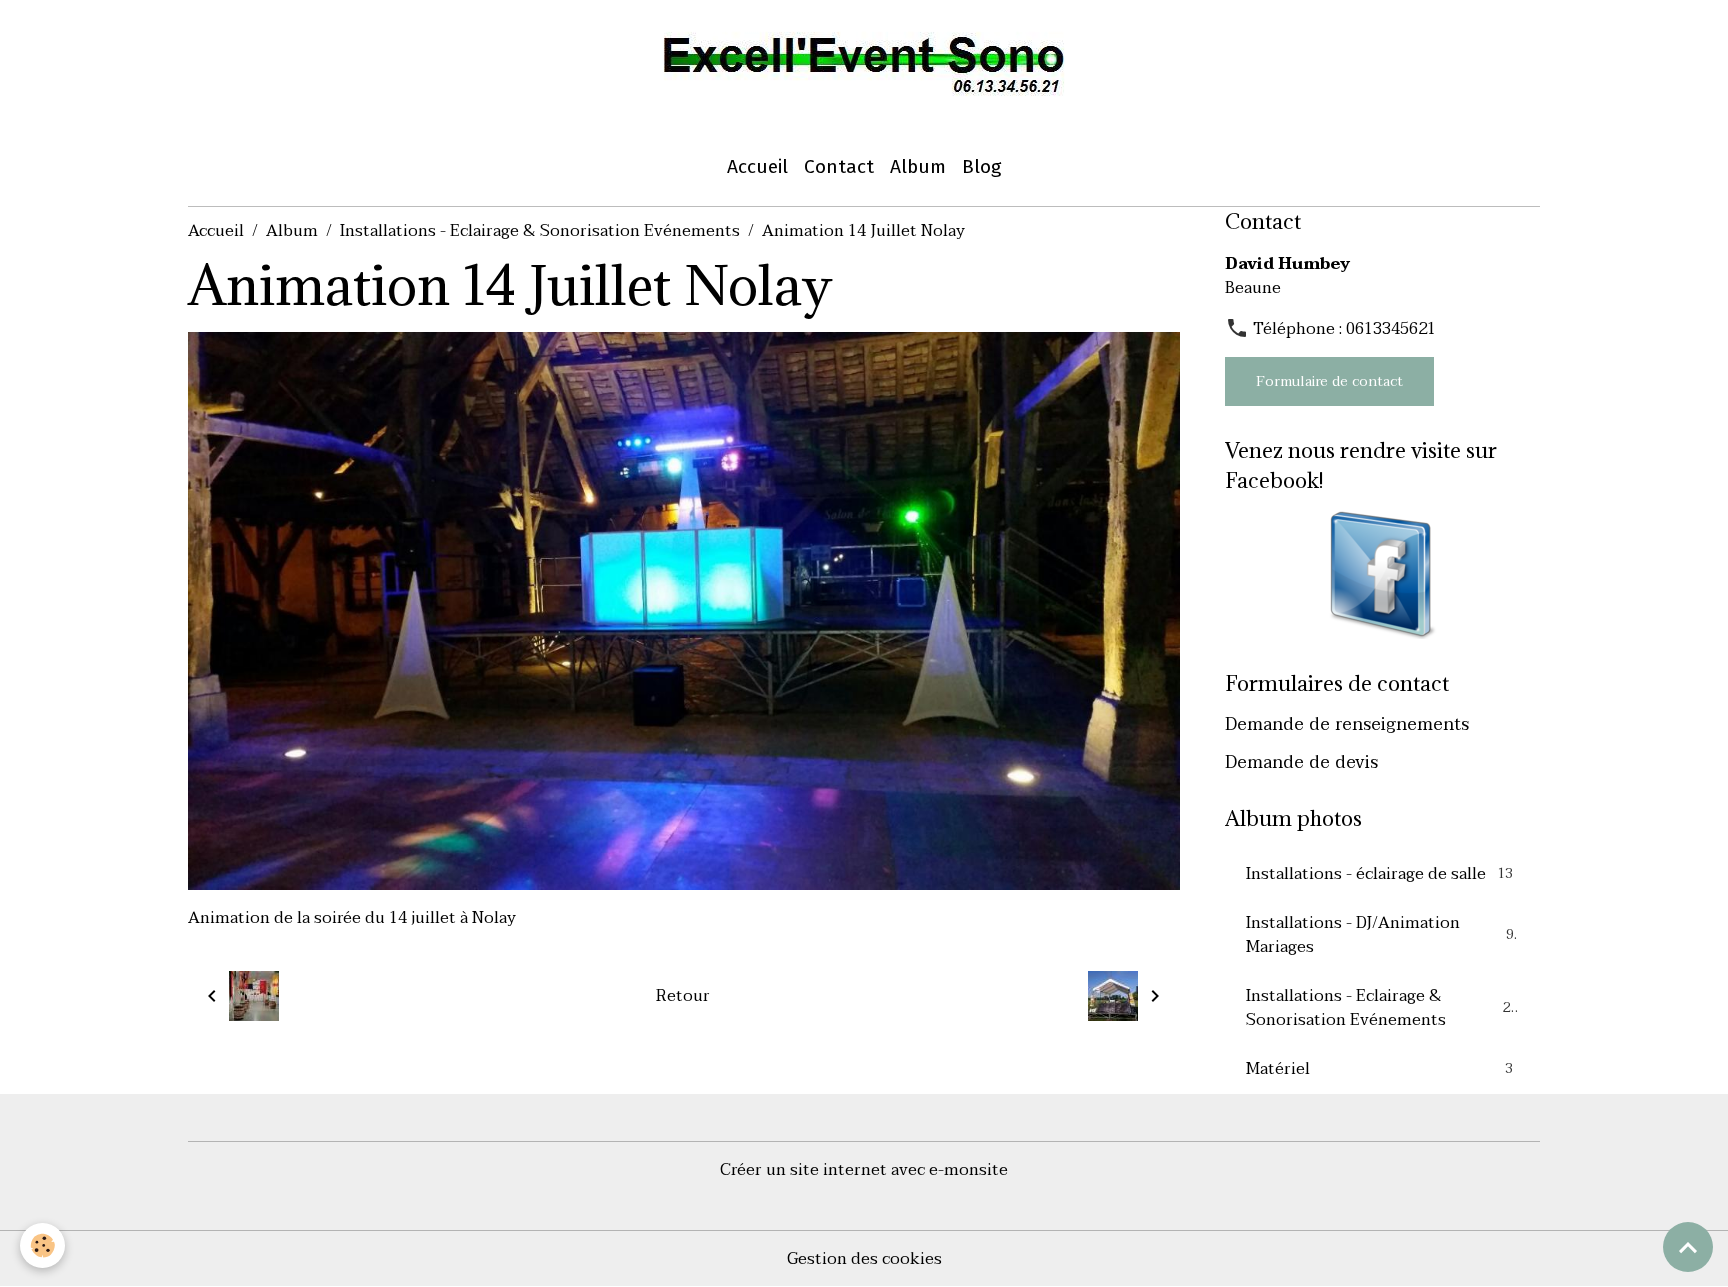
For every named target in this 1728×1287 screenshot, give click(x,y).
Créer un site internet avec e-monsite (864, 1170)
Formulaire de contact (1329, 381)
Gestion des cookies (864, 1259)
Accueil (757, 166)
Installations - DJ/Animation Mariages (1380, 935)
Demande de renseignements (1347, 724)
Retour (683, 996)
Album (918, 166)
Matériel (1379, 1069)
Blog (981, 166)
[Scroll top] (1688, 1247)
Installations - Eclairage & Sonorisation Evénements (540, 231)
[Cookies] (42, 1245)
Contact (839, 166)
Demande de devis (1301, 762)
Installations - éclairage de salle (1379, 874)
